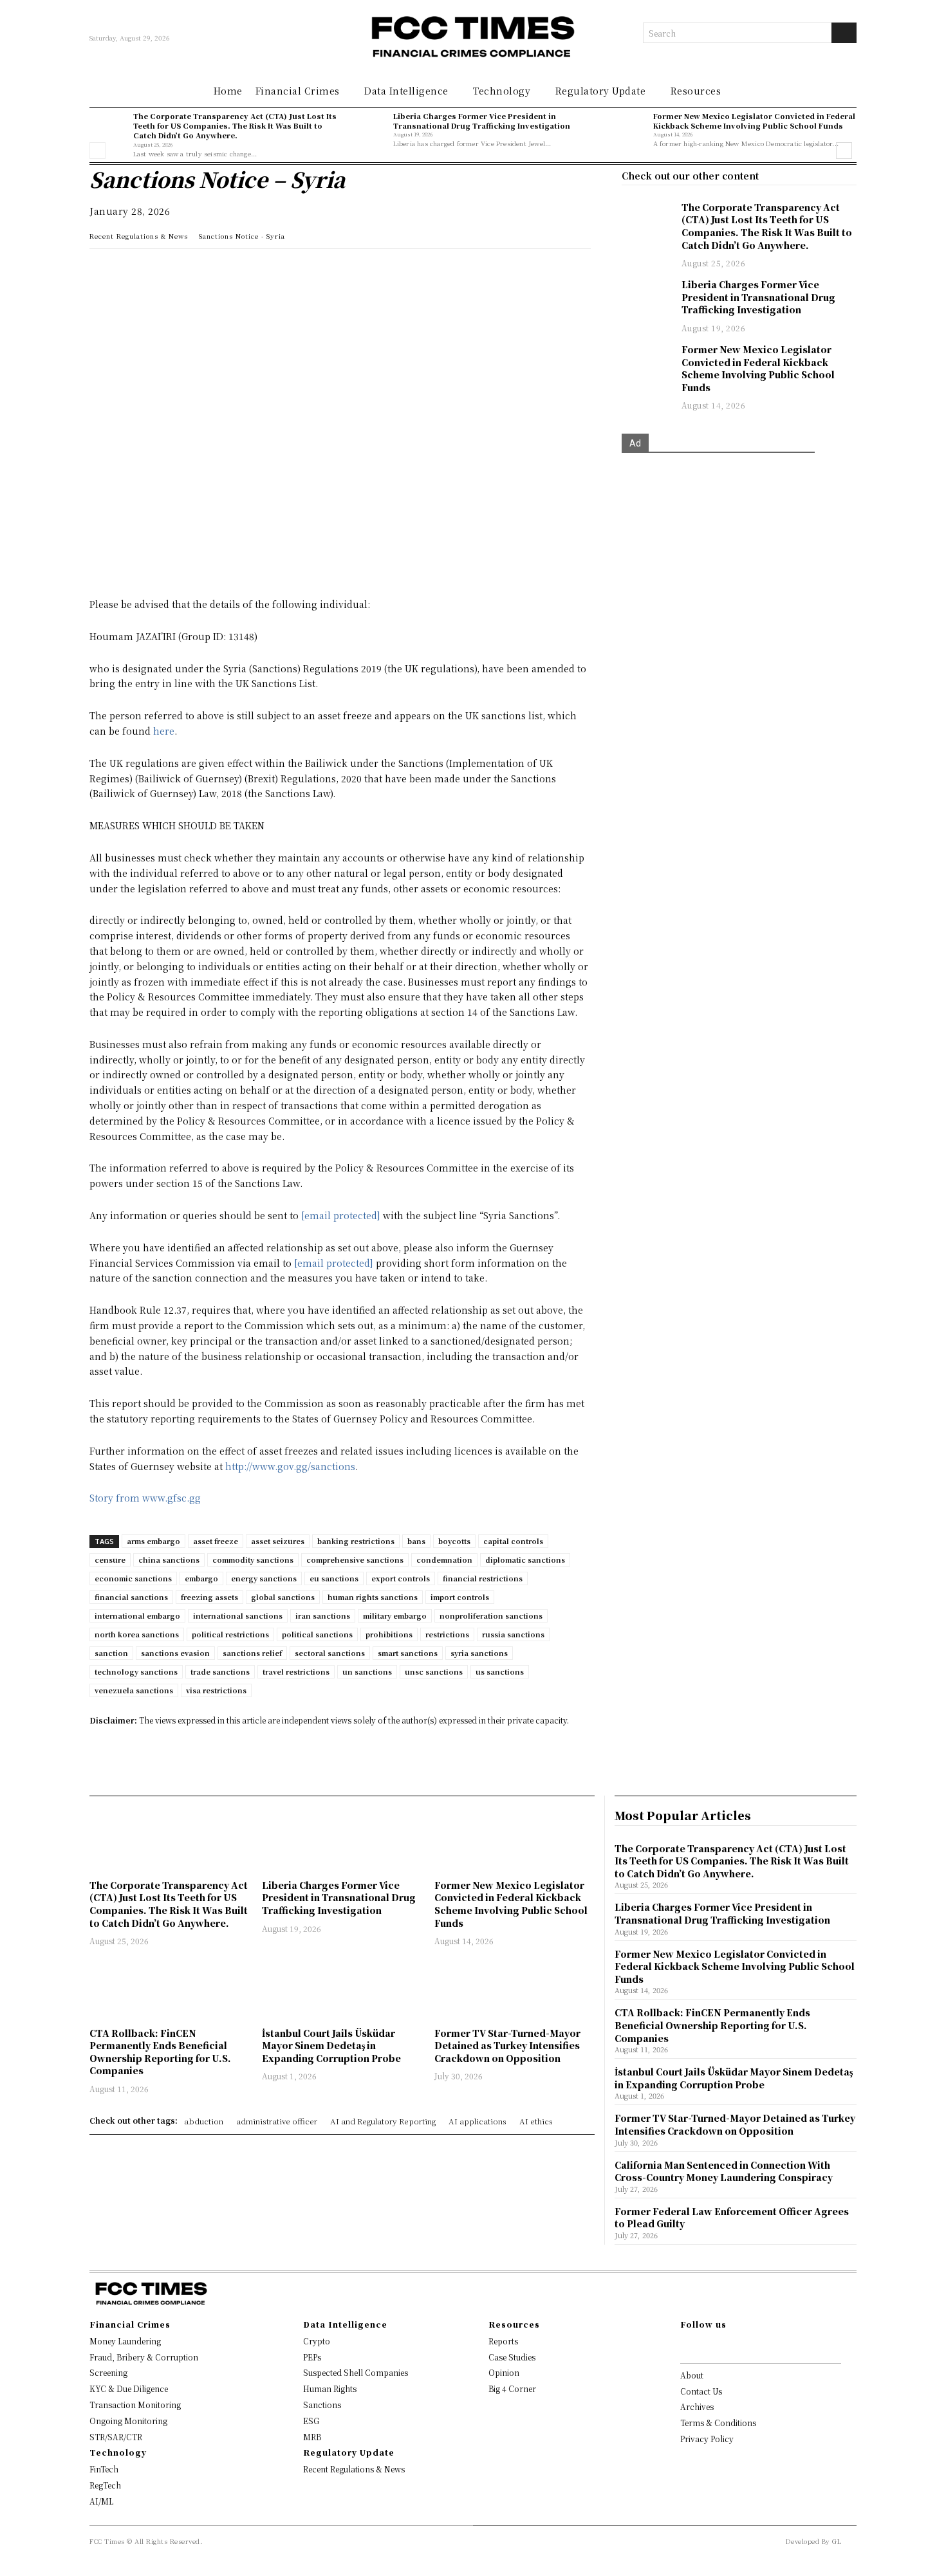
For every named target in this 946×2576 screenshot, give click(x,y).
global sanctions (283, 1597)
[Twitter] (162, 271)
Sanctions (322, 2405)
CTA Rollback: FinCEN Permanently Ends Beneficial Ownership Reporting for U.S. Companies (160, 2052)
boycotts (454, 1541)
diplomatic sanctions (525, 1559)
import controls (460, 1597)
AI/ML (101, 2501)
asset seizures (278, 1541)
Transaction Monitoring (135, 2405)
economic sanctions (133, 1578)
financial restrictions (483, 1578)
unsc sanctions (434, 1671)
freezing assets (209, 1597)
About (692, 2375)
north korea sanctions (137, 1634)
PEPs (312, 2357)
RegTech (105, 2485)
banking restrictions (356, 1541)
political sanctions (317, 1634)
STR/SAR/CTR (116, 2437)
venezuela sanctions (134, 1690)
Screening (108, 2372)
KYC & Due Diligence (129, 2388)
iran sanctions (323, 1615)
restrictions (447, 1634)
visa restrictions (216, 1690)
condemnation (444, 1559)
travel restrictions (296, 1671)
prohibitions (389, 1634)
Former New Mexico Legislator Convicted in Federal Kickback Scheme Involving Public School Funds (754, 121)
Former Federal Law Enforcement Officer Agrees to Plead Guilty (732, 2218)
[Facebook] (191, 271)
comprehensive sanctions (355, 1559)
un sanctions (367, 1671)
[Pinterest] (221, 271)
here (164, 731)
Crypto (317, 2341)
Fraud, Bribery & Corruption (144, 2357)
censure (110, 1559)
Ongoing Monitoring (128, 2421)
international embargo (137, 1615)
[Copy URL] (250, 271)
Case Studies (512, 2357)
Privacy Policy (707, 2439)
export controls (401, 1578)
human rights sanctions (373, 1597)
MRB (312, 2437)
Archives (697, 2406)
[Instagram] (705, 2346)
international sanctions (238, 1615)
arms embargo (153, 1541)
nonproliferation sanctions (491, 1615)
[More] (281, 271)
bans (416, 1541)
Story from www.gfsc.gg (145, 1498)
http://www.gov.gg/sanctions (290, 1466)
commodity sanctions (253, 1559)
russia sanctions (513, 1634)
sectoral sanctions (330, 1653)
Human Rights (330, 2388)
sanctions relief (252, 1653)
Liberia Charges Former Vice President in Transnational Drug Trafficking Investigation (482, 121)
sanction (111, 1653)
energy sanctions (264, 1578)
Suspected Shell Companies (356, 2372)
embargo (201, 1578)
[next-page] (844, 151)
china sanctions (169, 1559)
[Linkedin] (132, 271)
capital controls (513, 1541)
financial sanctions (131, 1597)
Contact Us (701, 2391)
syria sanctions (479, 1653)
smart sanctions (408, 1653)
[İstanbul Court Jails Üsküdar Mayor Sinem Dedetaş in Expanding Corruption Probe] (342, 1988)
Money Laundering (125, 2341)
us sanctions (500, 1671)
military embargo (395, 1615)
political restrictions (230, 1634)
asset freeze (216, 1541)
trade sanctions (220, 1671)
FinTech (104, 2469)
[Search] (844, 33)
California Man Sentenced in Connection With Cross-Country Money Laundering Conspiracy (724, 2171)
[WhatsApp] (102, 271)
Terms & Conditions (718, 2423)
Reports (503, 2341)
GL (837, 2541)
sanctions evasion (175, 1653)
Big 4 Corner (512, 2388)
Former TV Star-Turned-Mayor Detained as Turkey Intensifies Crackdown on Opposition (507, 2046)
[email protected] (341, 1215)
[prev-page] (97, 151)
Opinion (504, 2372)
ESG (311, 2421)
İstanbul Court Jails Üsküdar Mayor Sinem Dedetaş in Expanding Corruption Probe (331, 2046)
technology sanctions (136, 1671)
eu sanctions (334, 1578)
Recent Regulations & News (139, 236)
